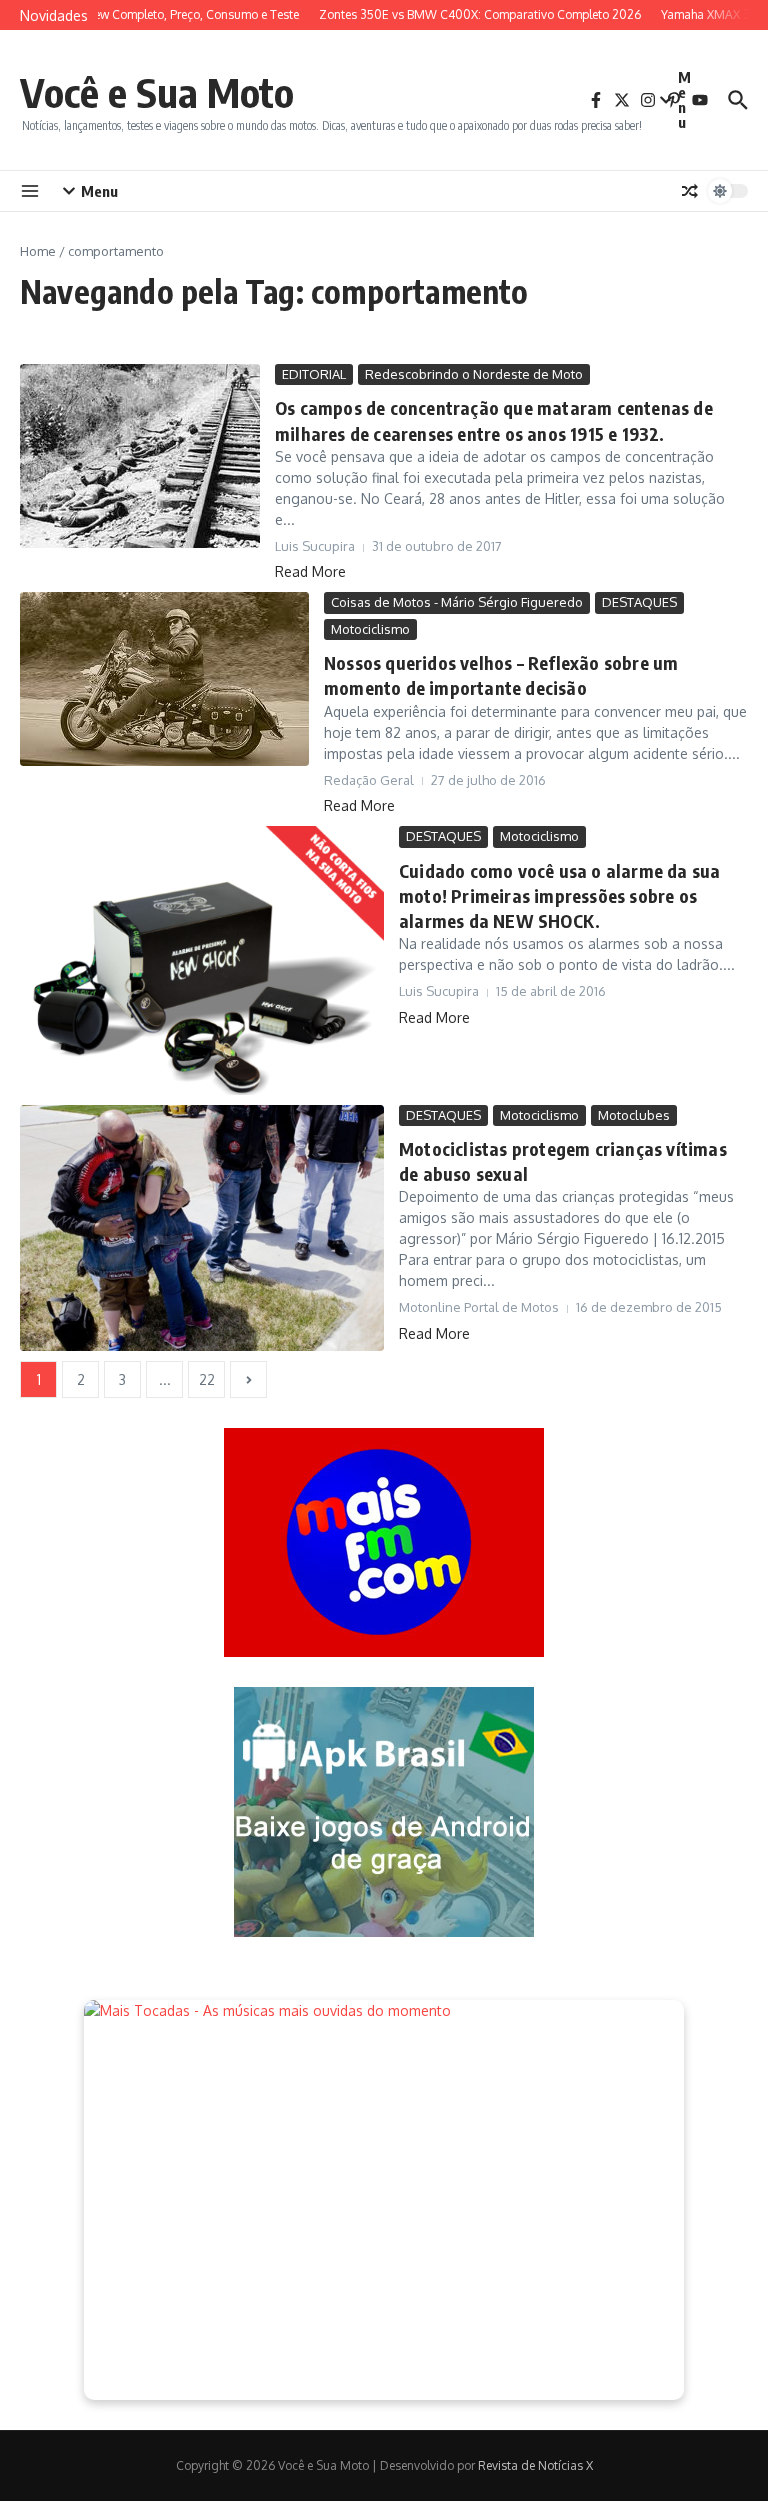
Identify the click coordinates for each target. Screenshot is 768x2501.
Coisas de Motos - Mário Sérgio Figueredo (457, 602)
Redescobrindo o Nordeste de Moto (474, 374)
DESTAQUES (639, 602)
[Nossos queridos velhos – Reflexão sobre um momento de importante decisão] (164, 679)
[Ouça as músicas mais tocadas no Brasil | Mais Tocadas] (384, 2200)
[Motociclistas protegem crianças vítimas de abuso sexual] (202, 1228)
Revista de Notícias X (535, 2465)
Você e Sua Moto (157, 92)
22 (207, 1379)
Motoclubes (634, 1115)
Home (38, 251)
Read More (310, 571)
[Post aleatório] (690, 191)
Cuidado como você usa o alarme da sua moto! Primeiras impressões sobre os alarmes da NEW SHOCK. (559, 895)
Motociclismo (370, 629)
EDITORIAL (314, 374)
